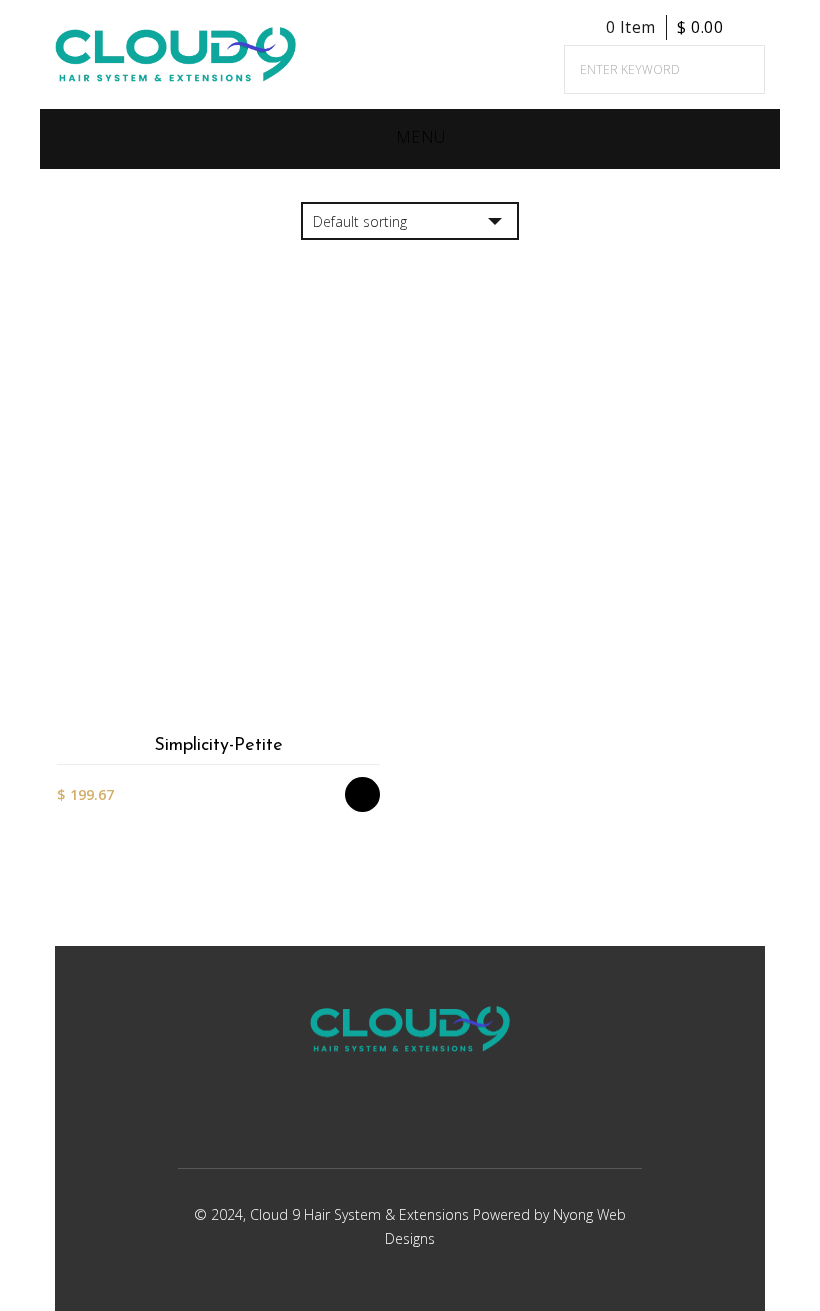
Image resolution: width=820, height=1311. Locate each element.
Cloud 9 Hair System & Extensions (361, 1214)
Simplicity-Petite (218, 746)
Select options (372, 612)
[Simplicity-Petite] (218, 538)
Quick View (372, 717)
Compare (372, 682)
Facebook (380, 1124)
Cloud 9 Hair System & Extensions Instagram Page (431, 1124)
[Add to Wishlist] (372, 647)
